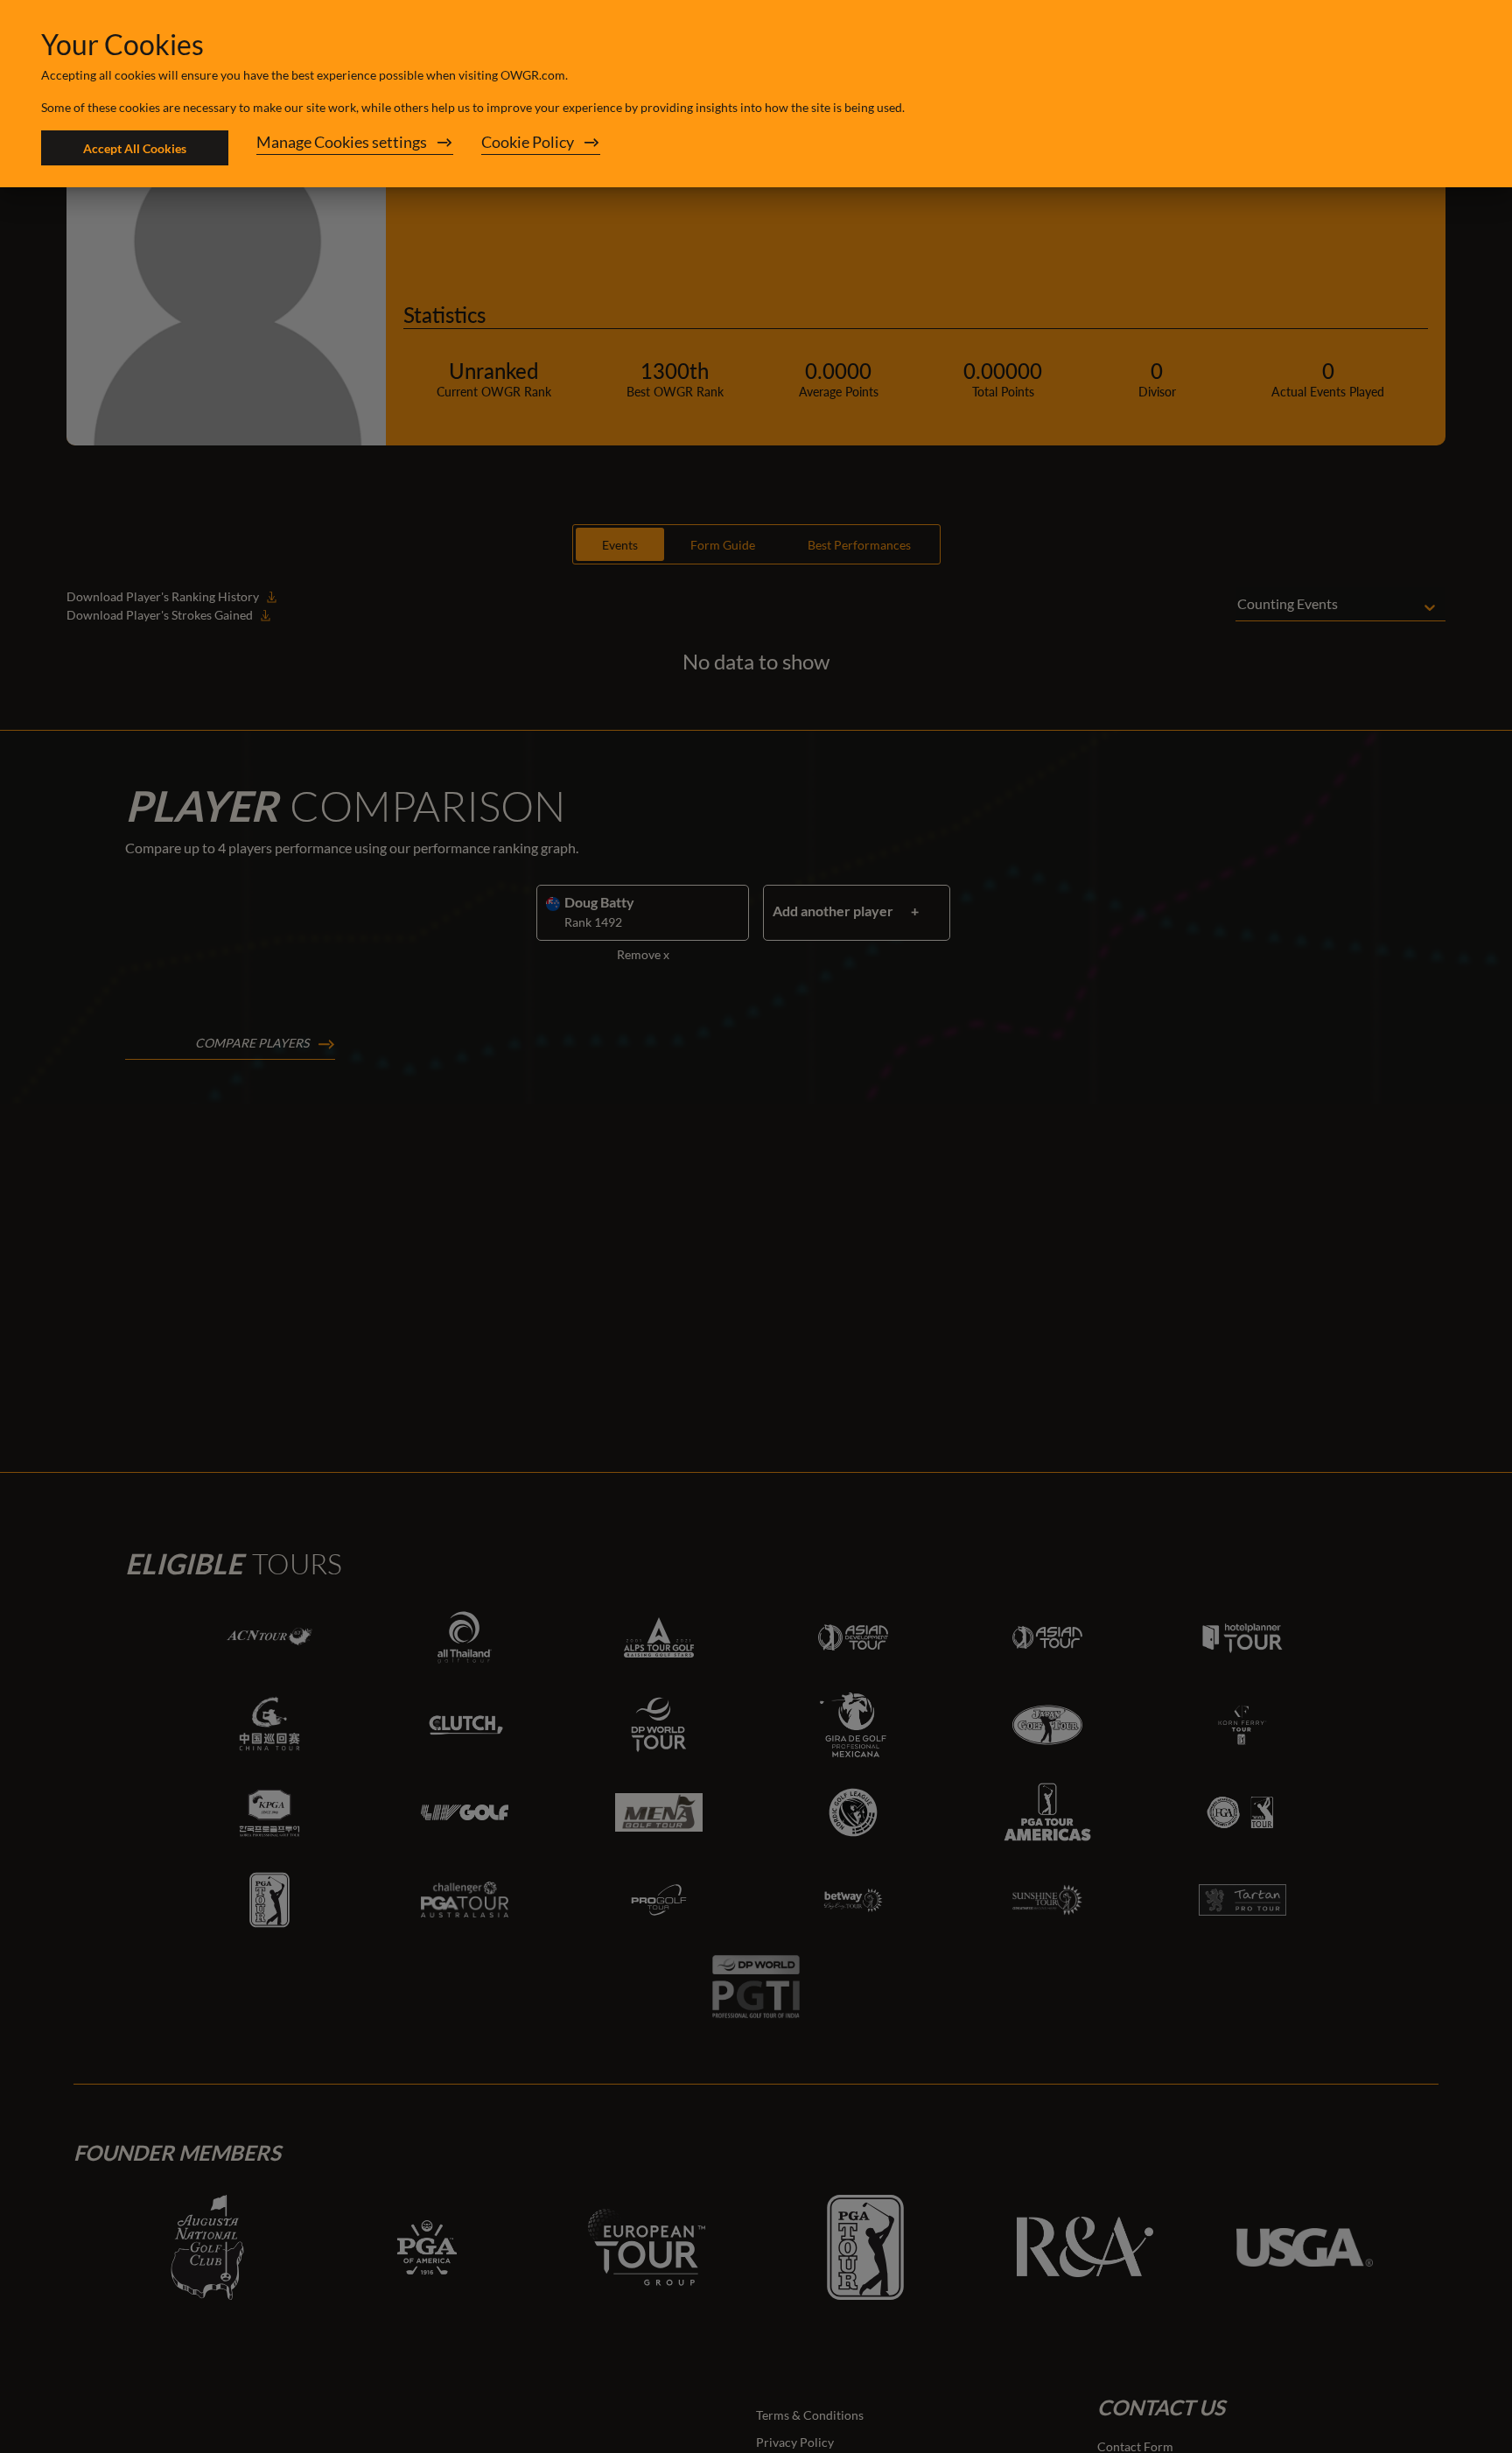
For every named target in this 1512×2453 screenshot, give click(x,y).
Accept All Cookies (135, 148)
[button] (355, 148)
